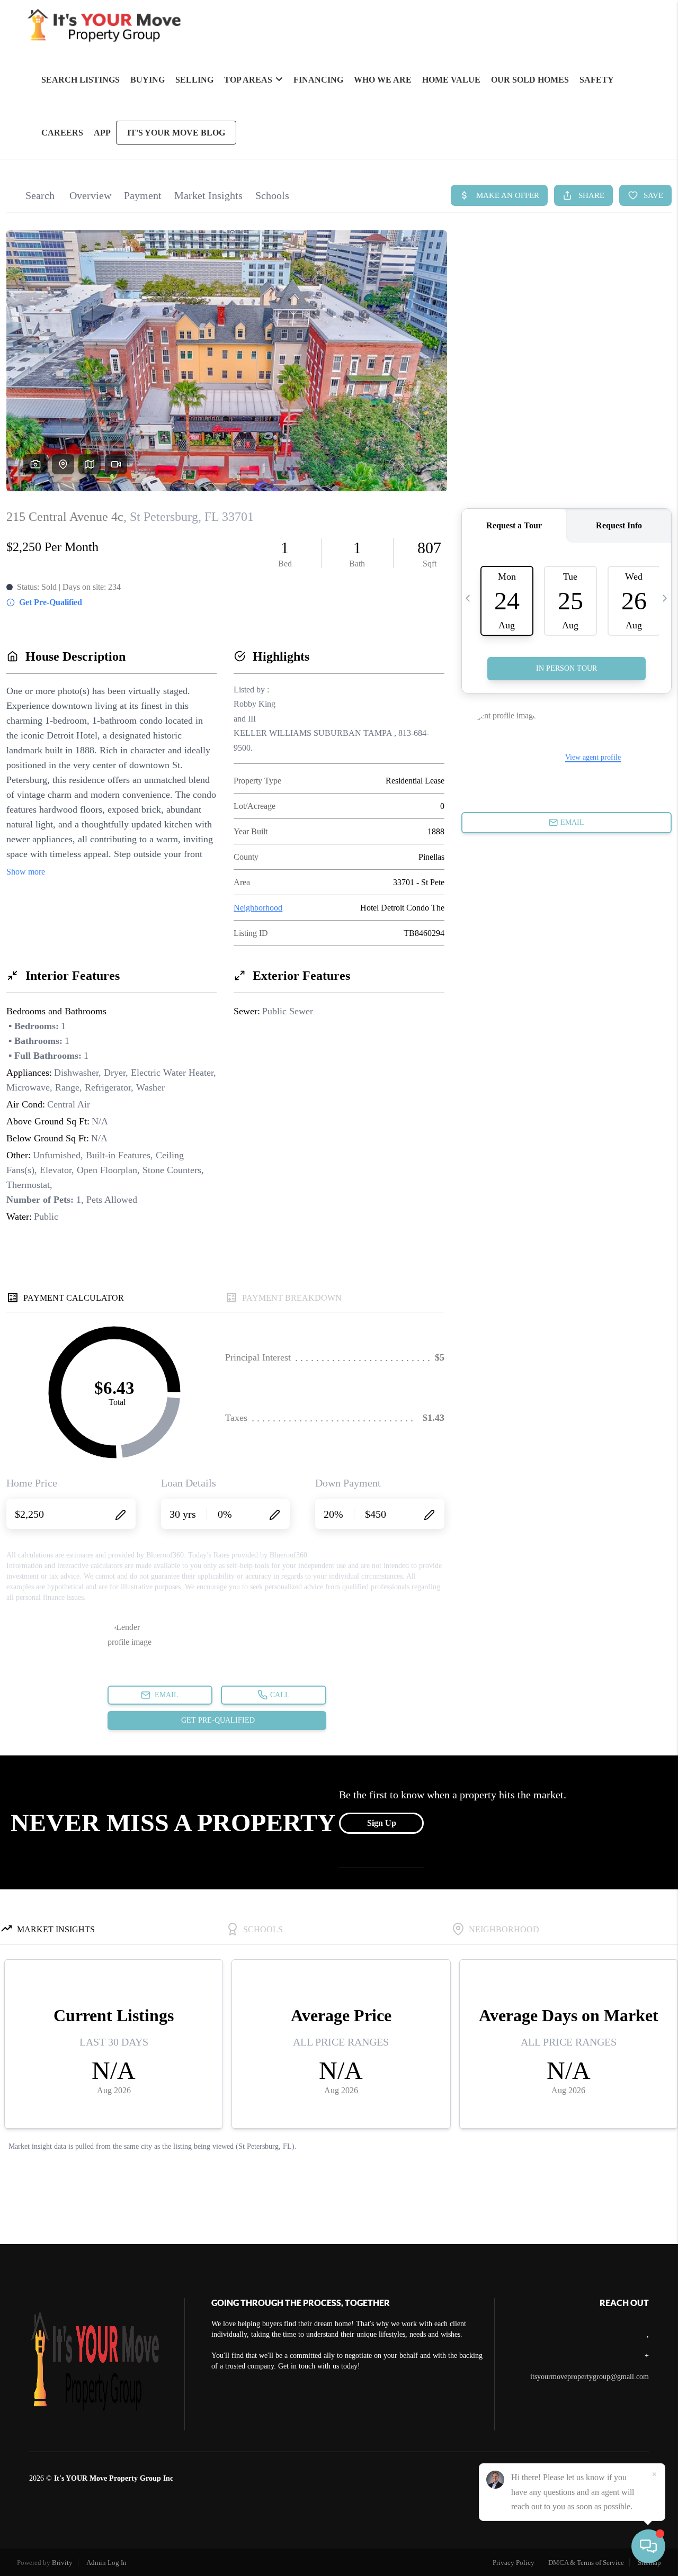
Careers (62, 133)
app (102, 133)
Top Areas (248, 80)
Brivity (62, 2563)
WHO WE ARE (383, 80)
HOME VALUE (451, 80)
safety (597, 80)
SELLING (194, 80)
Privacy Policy (514, 2563)
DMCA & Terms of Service (586, 2563)
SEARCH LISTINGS (81, 80)
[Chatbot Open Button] (648, 2546)
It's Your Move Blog (176, 133)
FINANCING (318, 80)
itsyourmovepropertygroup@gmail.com (590, 2377)
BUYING (148, 80)
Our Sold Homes (530, 80)
